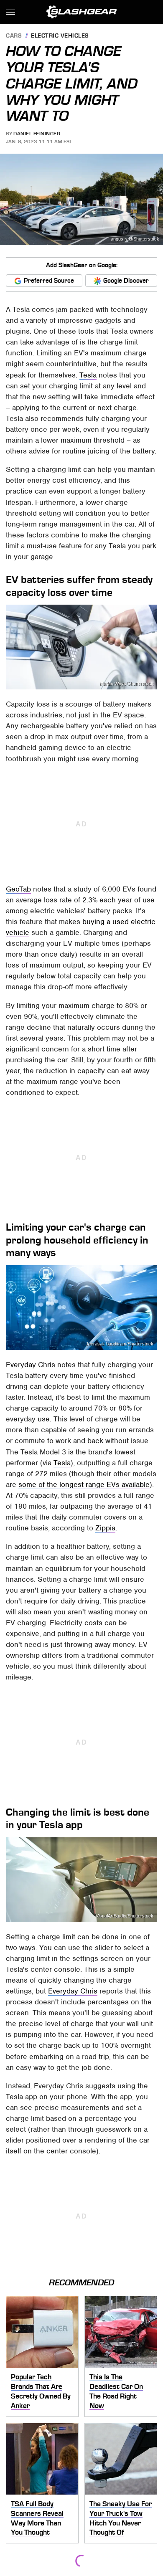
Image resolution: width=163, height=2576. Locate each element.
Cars (14, 36)
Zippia (105, 1528)
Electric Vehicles (60, 36)
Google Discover (126, 281)
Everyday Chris (31, 1365)
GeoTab (18, 889)
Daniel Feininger (37, 134)
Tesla (88, 375)
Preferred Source (49, 281)
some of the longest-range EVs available (84, 1484)
